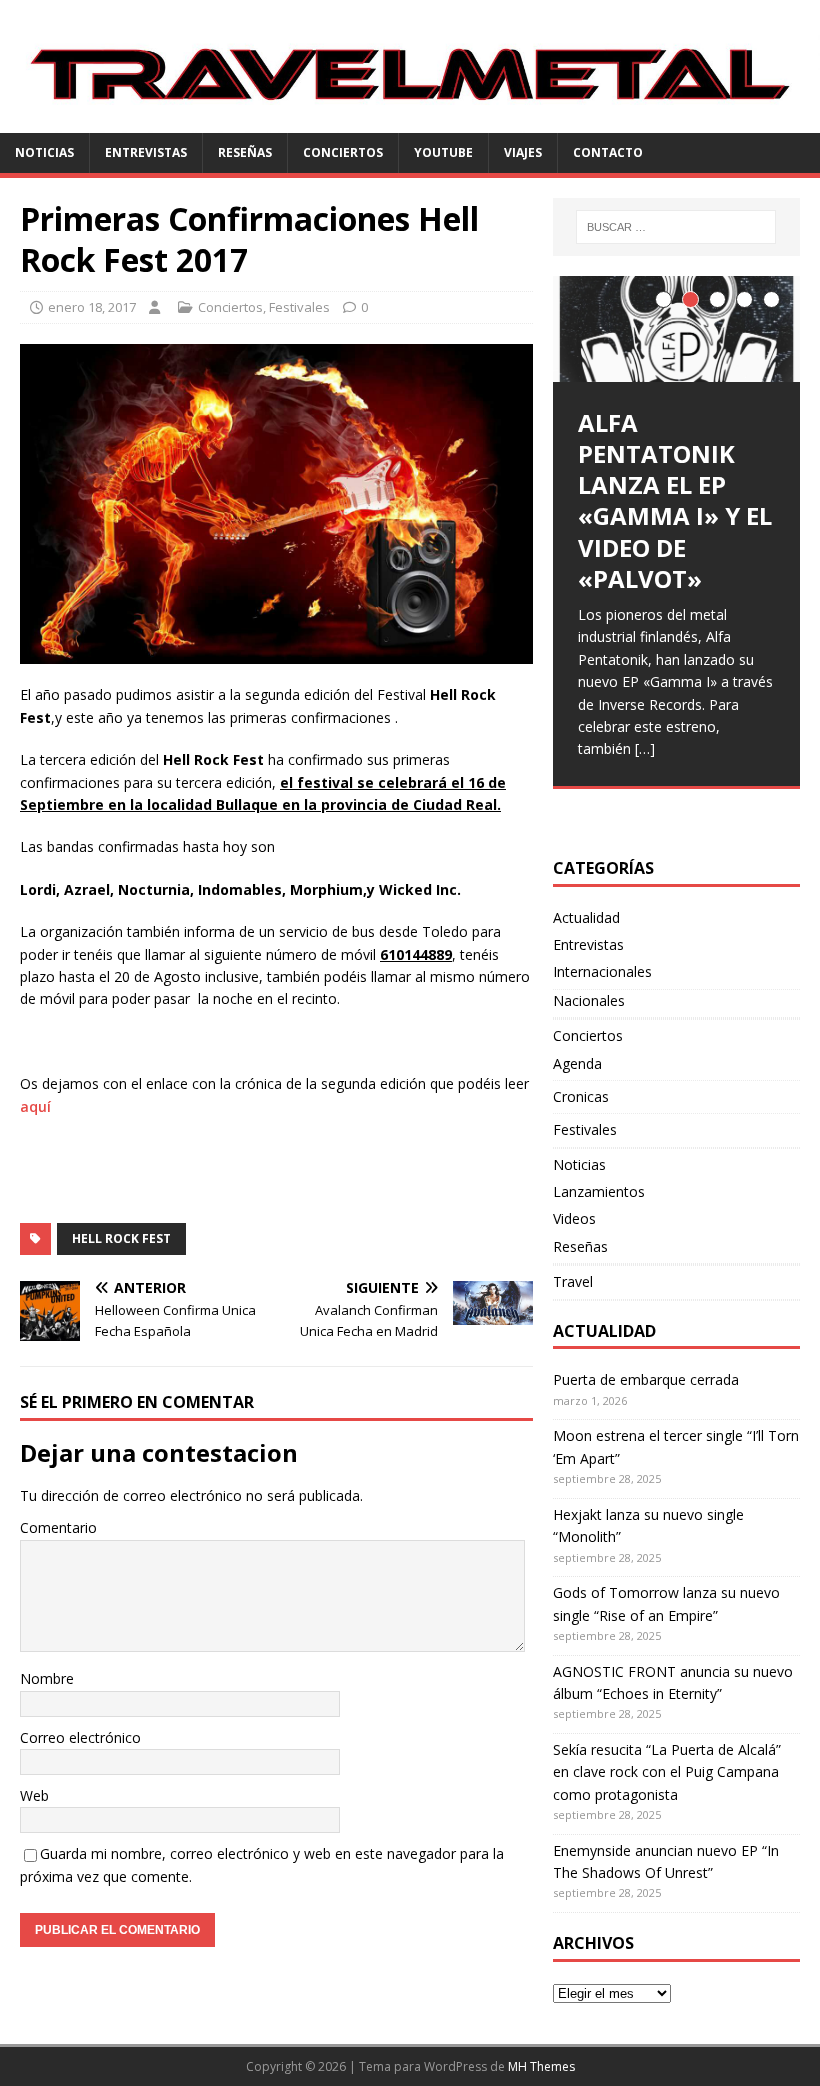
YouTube (443, 152)
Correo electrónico (80, 1737)
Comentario (58, 1527)
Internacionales (602, 971)
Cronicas (581, 1096)
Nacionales (589, 1000)
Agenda (577, 1063)
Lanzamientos (599, 1191)
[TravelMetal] (410, 121)
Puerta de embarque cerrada (646, 1379)
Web (34, 1795)
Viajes (523, 152)
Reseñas (245, 152)
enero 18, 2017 (92, 307)
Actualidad (586, 917)
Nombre (47, 1678)
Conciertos (343, 152)
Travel (573, 1281)
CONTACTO (608, 152)
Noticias (44, 152)
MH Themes (541, 2066)
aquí (35, 1106)
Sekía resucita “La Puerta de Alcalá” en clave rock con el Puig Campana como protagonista (667, 1772)
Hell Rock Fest (121, 1238)
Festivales (299, 307)
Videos (574, 1218)
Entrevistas (146, 152)
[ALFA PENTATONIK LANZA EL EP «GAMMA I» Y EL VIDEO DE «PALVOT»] (676, 329)
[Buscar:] (676, 227)
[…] (645, 748)
